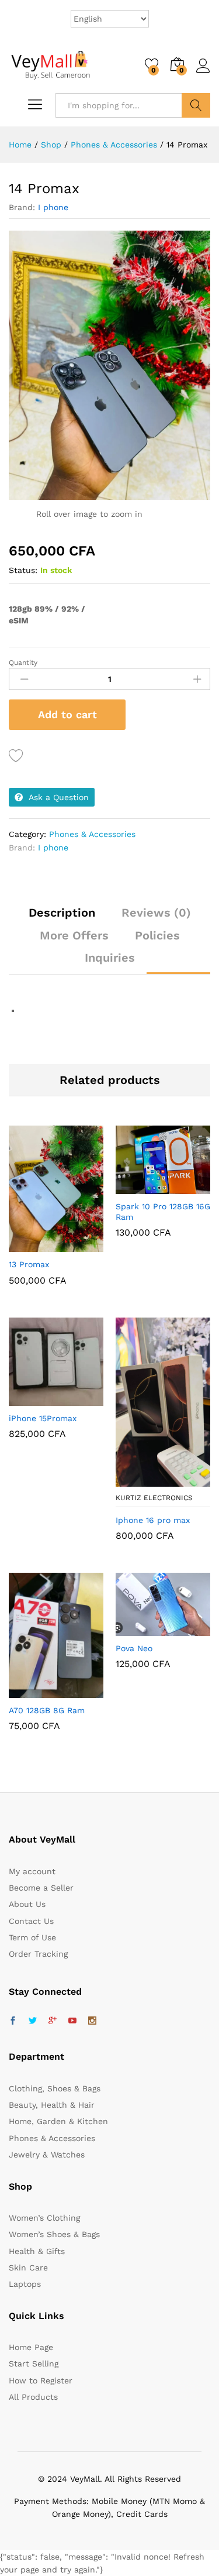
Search (196, 105)
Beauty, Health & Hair (52, 2105)
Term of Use (32, 1937)
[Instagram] (92, 2021)
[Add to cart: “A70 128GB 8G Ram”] (27, 1691)
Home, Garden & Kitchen (58, 2121)
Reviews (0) (156, 913)
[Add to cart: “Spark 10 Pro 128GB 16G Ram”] (134, 1187)
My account (32, 1871)
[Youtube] (72, 2021)
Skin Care (28, 2268)
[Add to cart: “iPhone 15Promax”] (27, 1399)
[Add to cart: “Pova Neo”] (134, 1629)
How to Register (41, 2381)
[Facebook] (13, 2021)
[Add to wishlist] (18, 756)
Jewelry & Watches (47, 2155)
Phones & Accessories (92, 834)
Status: (23, 570)
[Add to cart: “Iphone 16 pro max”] (134, 1480)
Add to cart (67, 714)
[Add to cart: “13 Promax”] (27, 1245)
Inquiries (110, 958)
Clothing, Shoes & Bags (55, 2088)
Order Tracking (38, 1954)
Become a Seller (41, 1888)
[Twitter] (33, 2021)
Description (62, 913)
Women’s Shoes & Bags (54, 2234)
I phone (53, 207)
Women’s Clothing (44, 2218)
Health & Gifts (37, 2251)
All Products (33, 2397)
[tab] (62, 918)
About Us (27, 1904)
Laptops (25, 2284)
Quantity (23, 663)
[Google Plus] (53, 2021)
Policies (157, 935)
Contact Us (31, 1921)
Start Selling (34, 2364)
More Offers (74, 935)
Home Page (31, 2347)
